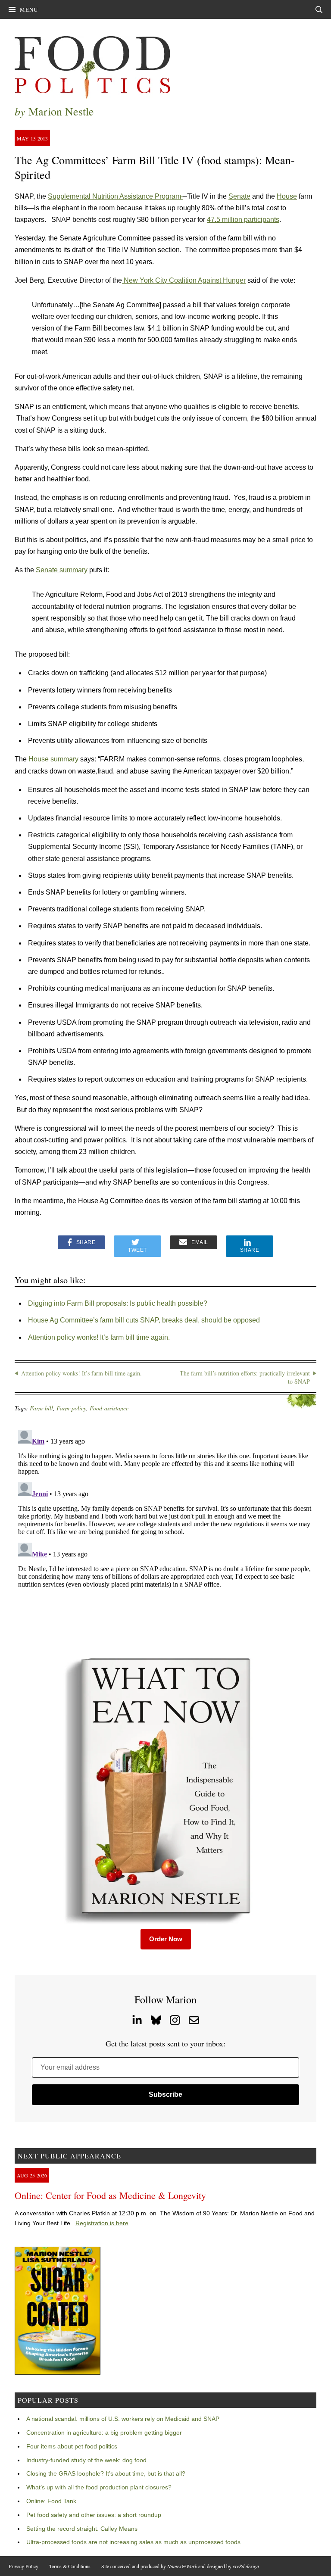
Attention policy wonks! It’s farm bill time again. (99, 1337)
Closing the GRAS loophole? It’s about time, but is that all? (106, 2473)
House (287, 196)
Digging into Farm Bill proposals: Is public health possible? (118, 1303)
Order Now (166, 1939)
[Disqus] (165, 1534)
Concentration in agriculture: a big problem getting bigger (104, 2433)
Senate (239, 196)
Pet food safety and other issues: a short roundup (94, 2515)
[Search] (319, 9)
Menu (29, 9)
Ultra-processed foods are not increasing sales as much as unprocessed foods (133, 2542)
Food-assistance (109, 1408)
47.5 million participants (243, 220)
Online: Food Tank (51, 2501)
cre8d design (246, 2566)
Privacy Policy (23, 2566)
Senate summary (62, 570)
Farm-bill (41, 1408)
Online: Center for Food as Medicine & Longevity (110, 2195)
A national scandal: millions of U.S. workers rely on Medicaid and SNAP (123, 2419)
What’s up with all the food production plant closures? (99, 2487)
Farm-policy (71, 1408)
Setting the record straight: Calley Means (82, 2529)
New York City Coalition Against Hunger (184, 280)
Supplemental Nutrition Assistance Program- (116, 196)
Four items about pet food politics (72, 2446)
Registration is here (102, 2223)
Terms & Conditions (70, 2566)
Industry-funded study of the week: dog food (86, 2460)
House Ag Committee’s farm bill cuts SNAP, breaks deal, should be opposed (144, 1320)
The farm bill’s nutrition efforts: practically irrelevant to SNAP (245, 1377)
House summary (53, 759)
